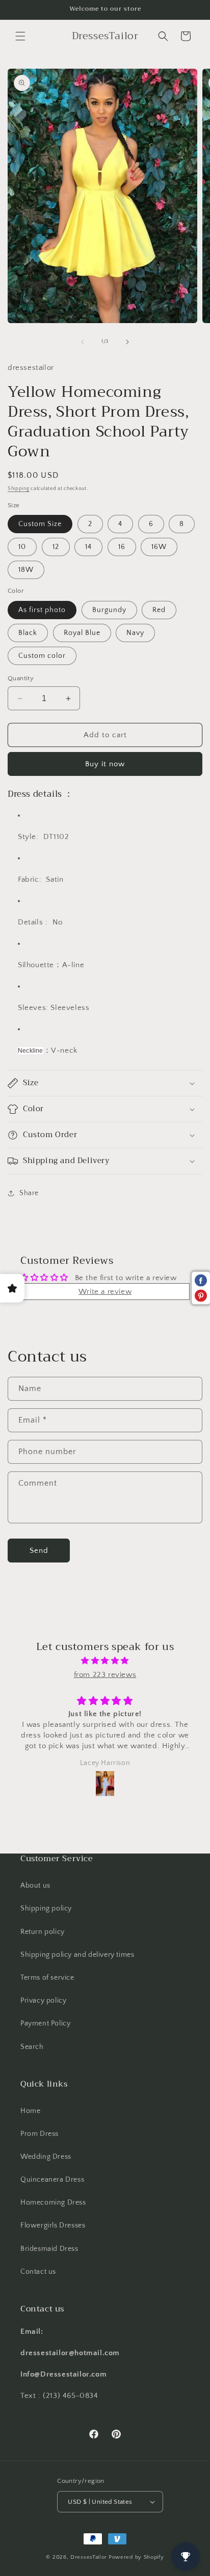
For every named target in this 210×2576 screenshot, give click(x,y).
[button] (20, 36)
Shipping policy (46, 1908)
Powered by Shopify (136, 2557)
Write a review (105, 1292)
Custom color (42, 656)
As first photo (42, 610)
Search (32, 2047)
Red (159, 610)
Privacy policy (43, 2001)
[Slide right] (127, 342)
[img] (105, 1661)
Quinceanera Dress (52, 2180)
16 (122, 547)
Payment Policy (45, 2023)
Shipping (19, 489)
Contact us (38, 2272)
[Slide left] (83, 342)
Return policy (43, 1932)
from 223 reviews (105, 1675)
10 (22, 547)
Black (28, 633)
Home (30, 2111)
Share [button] (29, 1193)
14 (88, 547)
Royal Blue (82, 633)
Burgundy (109, 610)
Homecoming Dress (53, 2203)
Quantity (21, 678)
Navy (135, 633)
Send (39, 1551)
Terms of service (47, 1978)
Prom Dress (40, 2134)
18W (26, 570)
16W (159, 547)
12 (56, 547)
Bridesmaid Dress (49, 2249)
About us (35, 1886)
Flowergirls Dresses (53, 2225)
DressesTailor (89, 2557)
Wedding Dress (46, 2157)
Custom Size (40, 524)
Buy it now (105, 764)
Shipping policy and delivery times (77, 1955)
